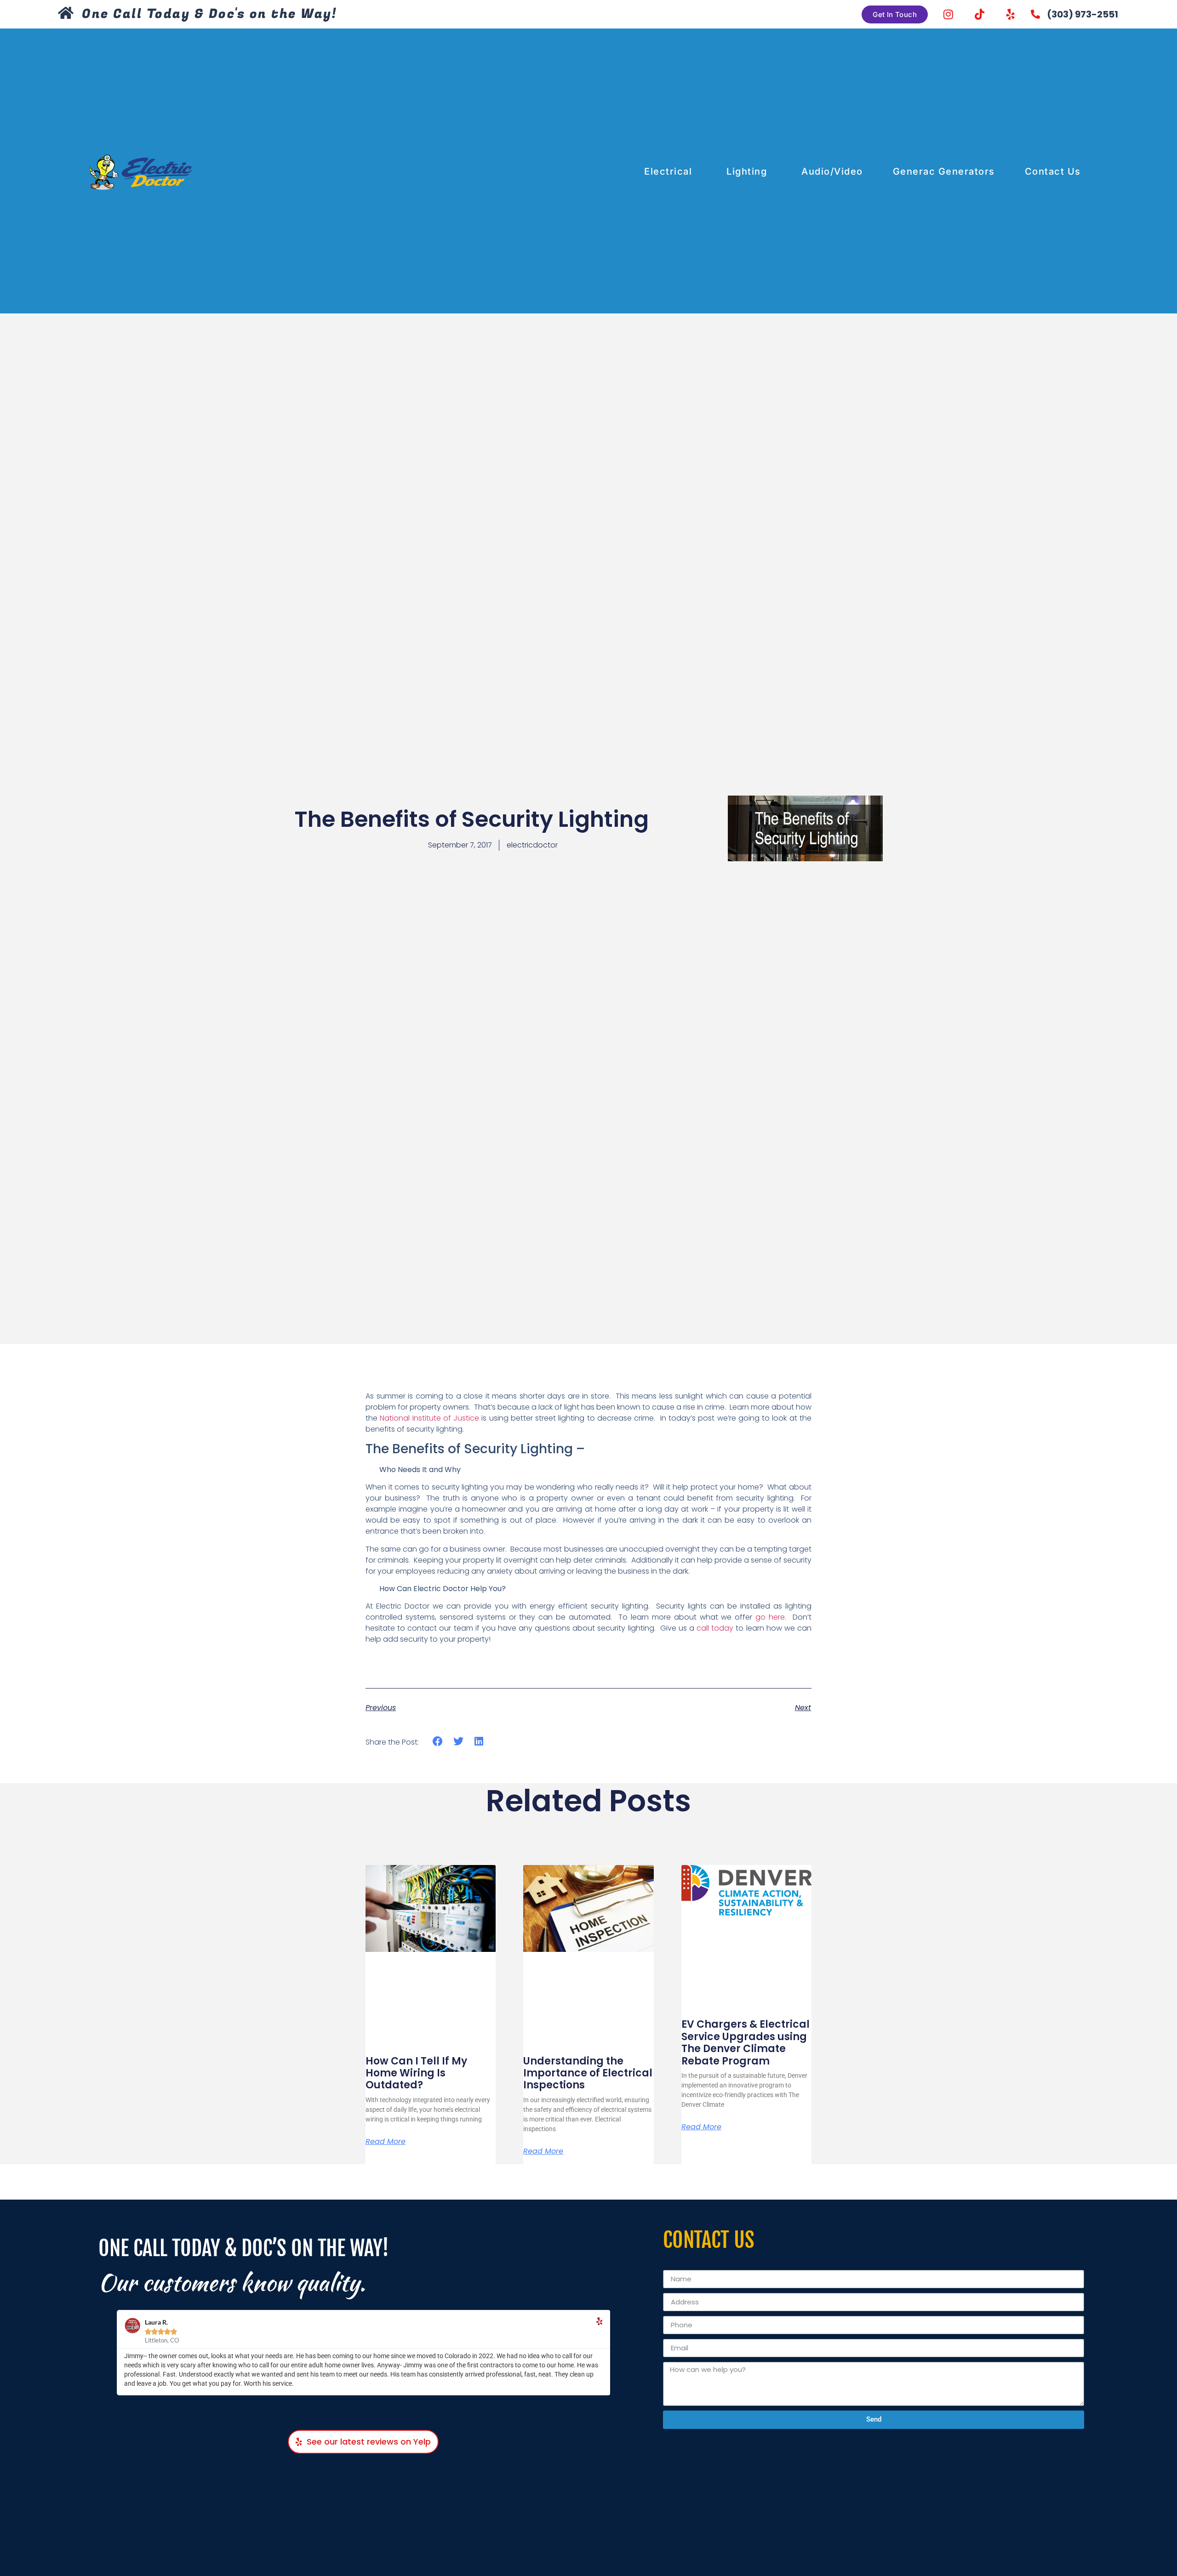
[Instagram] (948, 14)
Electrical (668, 171)
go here (770, 1617)
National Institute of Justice (429, 1418)
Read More (386, 2142)
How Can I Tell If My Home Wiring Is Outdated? (416, 2073)
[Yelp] (1011, 14)
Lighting (747, 171)
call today (715, 1628)
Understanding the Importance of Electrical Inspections (588, 2073)
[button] (438, 1742)
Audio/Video (832, 171)
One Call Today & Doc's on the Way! (209, 14)
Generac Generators (944, 171)
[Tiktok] (979, 14)
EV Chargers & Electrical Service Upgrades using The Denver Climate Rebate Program (746, 2042)
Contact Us (1053, 171)
